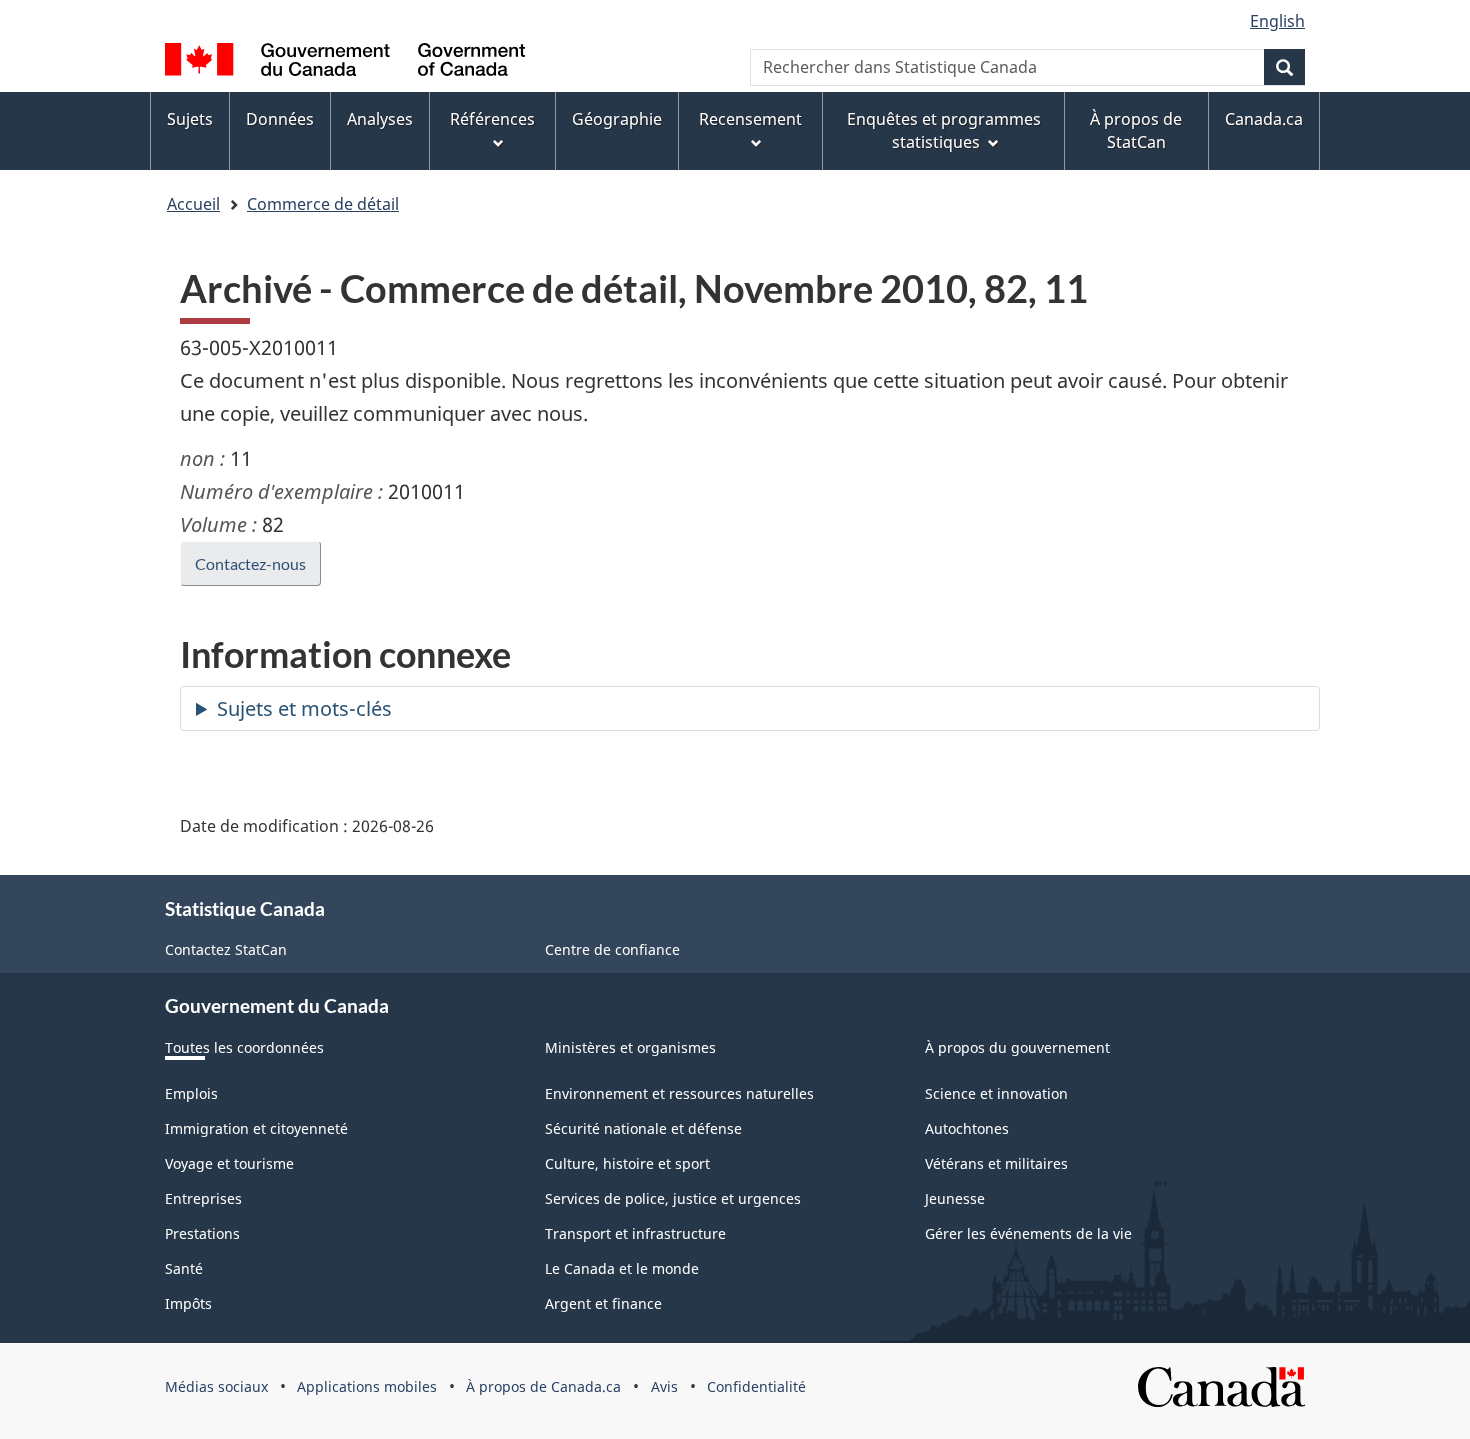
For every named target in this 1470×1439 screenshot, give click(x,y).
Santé (184, 1268)
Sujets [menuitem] (190, 119)
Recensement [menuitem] (750, 119)
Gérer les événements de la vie (1028, 1233)
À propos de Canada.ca (543, 1386)
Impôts (188, 1303)
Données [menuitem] (280, 119)
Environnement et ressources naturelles (679, 1093)
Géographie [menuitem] (617, 119)
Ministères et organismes (630, 1047)
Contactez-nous (250, 563)
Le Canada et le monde (622, 1268)
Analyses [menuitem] (380, 119)
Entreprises (203, 1198)
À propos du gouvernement (1017, 1047)
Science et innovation (996, 1093)
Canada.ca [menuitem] (1264, 119)
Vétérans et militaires (996, 1163)
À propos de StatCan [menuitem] (1136, 130)
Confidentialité (756, 1386)
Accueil (193, 204)
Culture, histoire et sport (627, 1163)
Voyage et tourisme (229, 1163)
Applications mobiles (367, 1386)
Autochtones (967, 1128)
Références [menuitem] (492, 119)
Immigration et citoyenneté (256, 1128)
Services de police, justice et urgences (673, 1198)
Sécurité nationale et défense (643, 1128)
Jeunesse (955, 1198)
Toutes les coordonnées (244, 1047)
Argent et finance (603, 1303)
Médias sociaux (216, 1386)
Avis (664, 1386)
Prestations (202, 1233)
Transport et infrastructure (635, 1233)
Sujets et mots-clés (304, 708)
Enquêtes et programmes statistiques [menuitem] (944, 130)
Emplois (191, 1093)
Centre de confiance (612, 949)
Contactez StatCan (226, 949)
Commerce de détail (323, 204)
